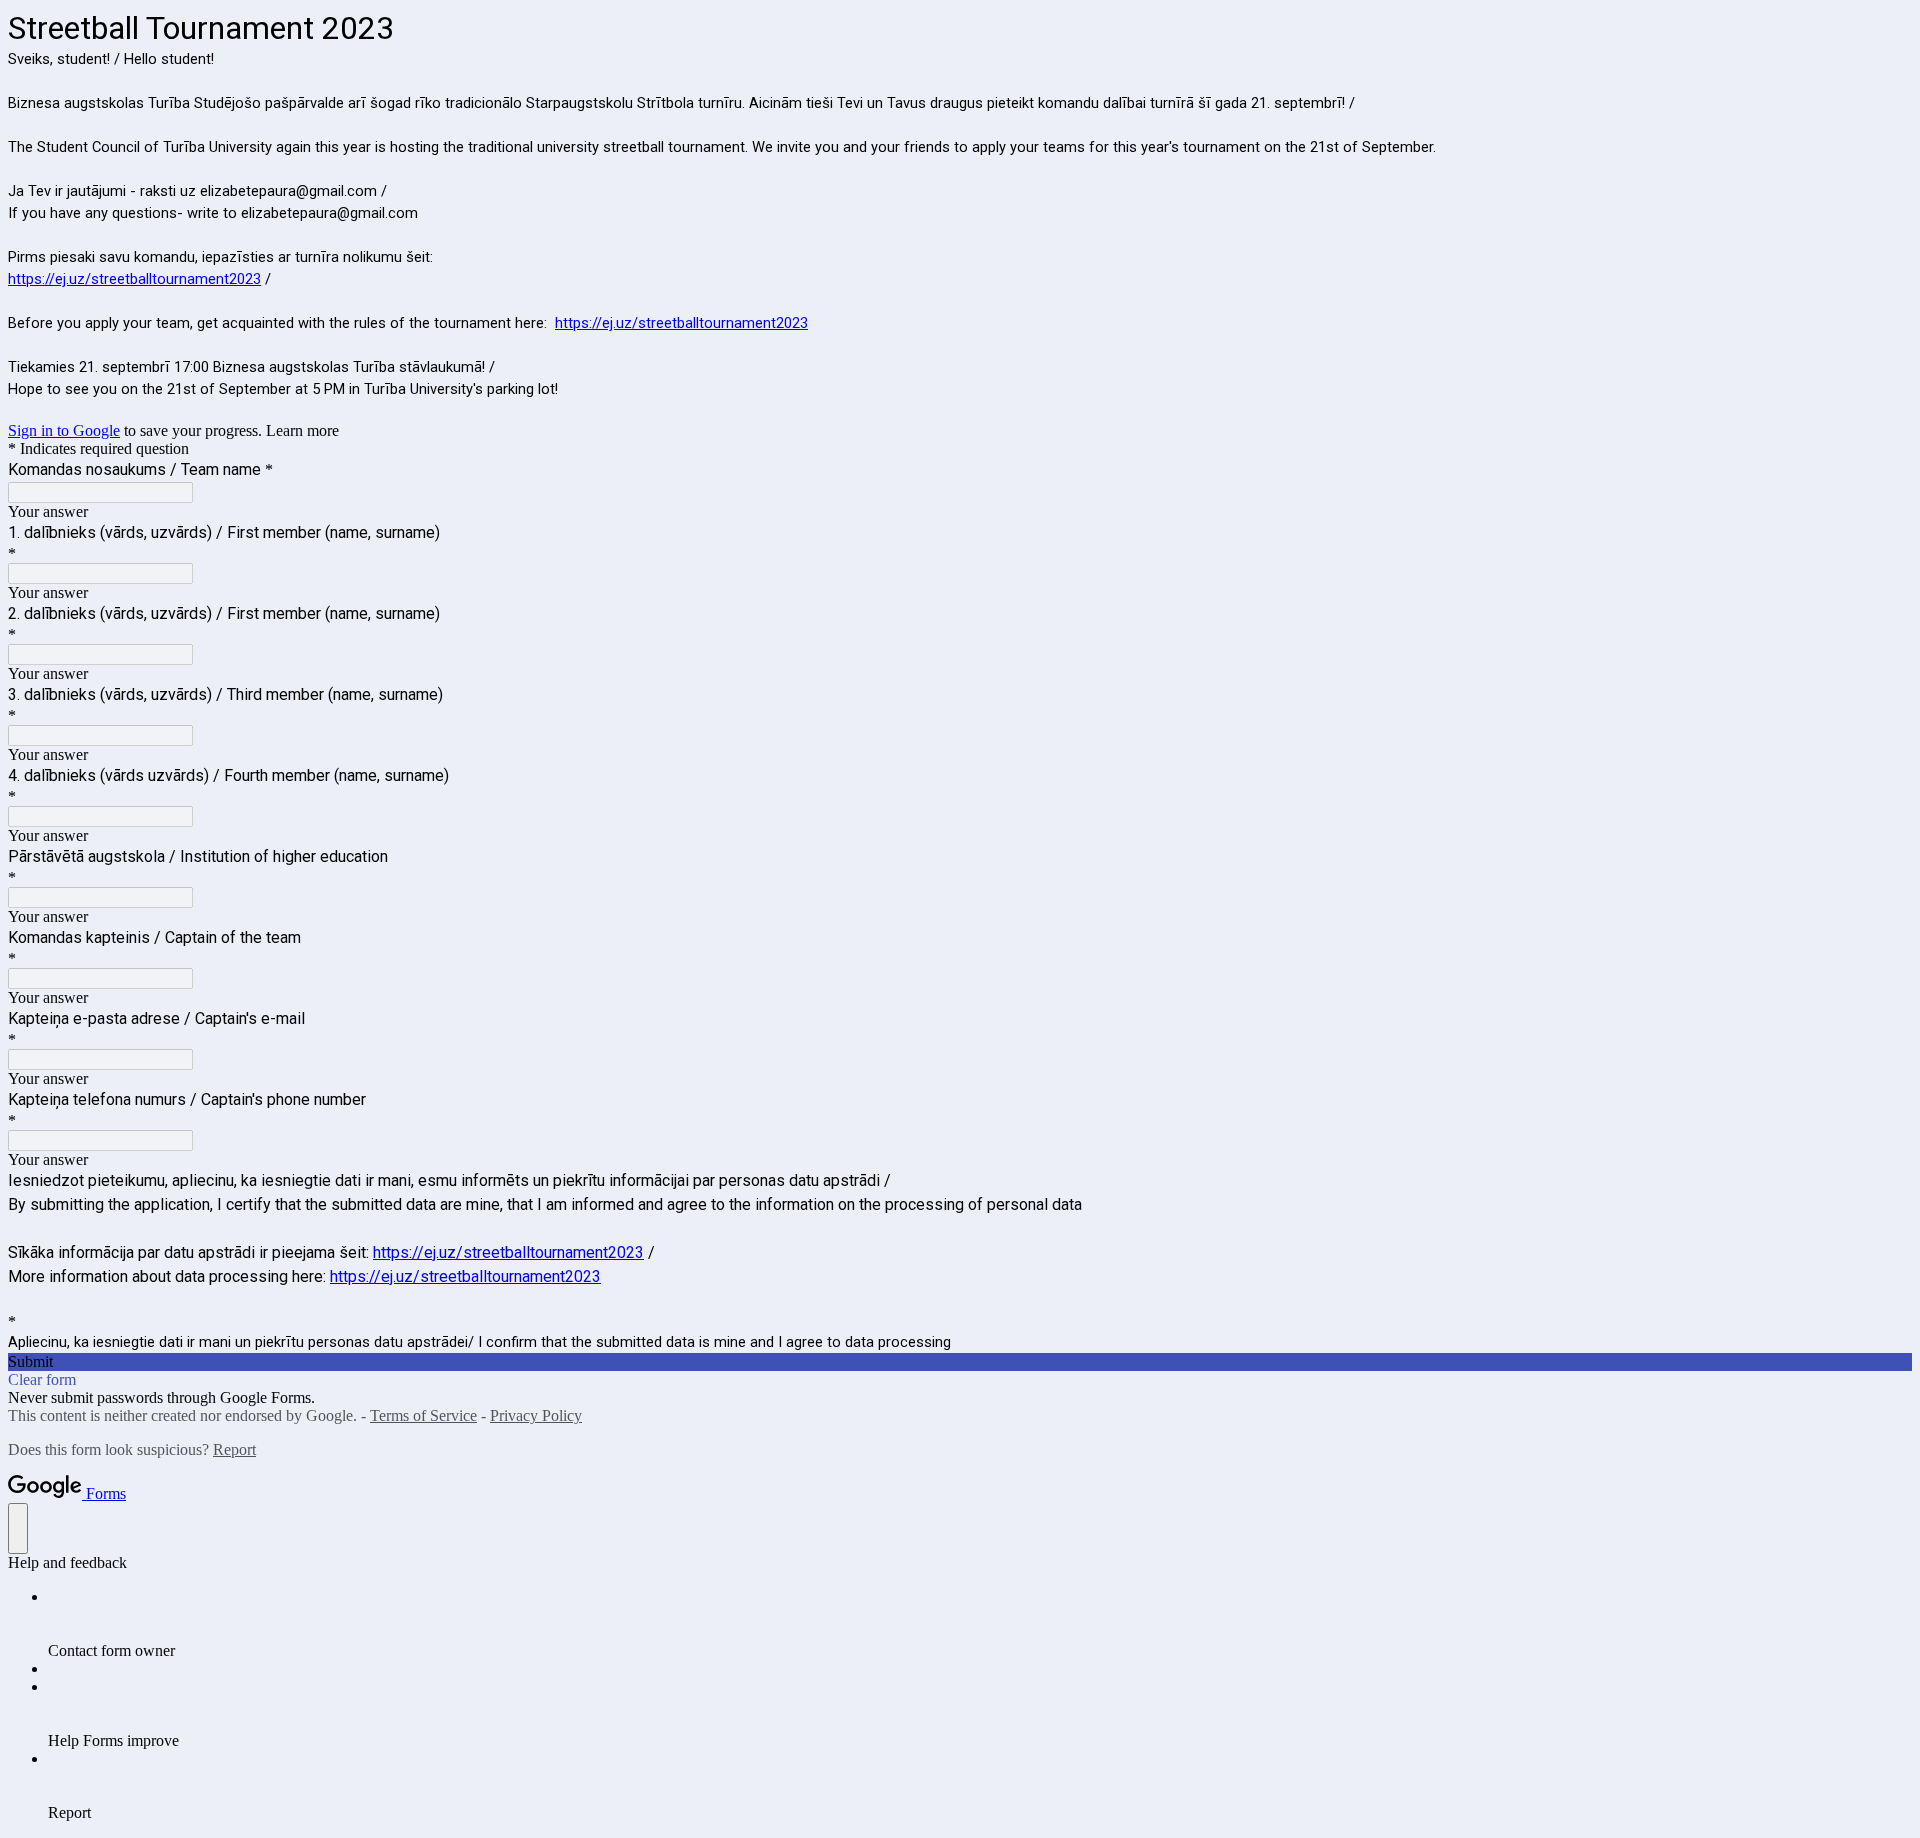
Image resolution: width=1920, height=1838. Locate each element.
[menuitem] (980, 1624)
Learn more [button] (302, 430)
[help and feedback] (18, 1528)
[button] (960, 1362)
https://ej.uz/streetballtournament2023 (134, 279)
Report (234, 1449)
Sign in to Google (64, 430)
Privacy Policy (536, 1415)
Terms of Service (423, 1415)
